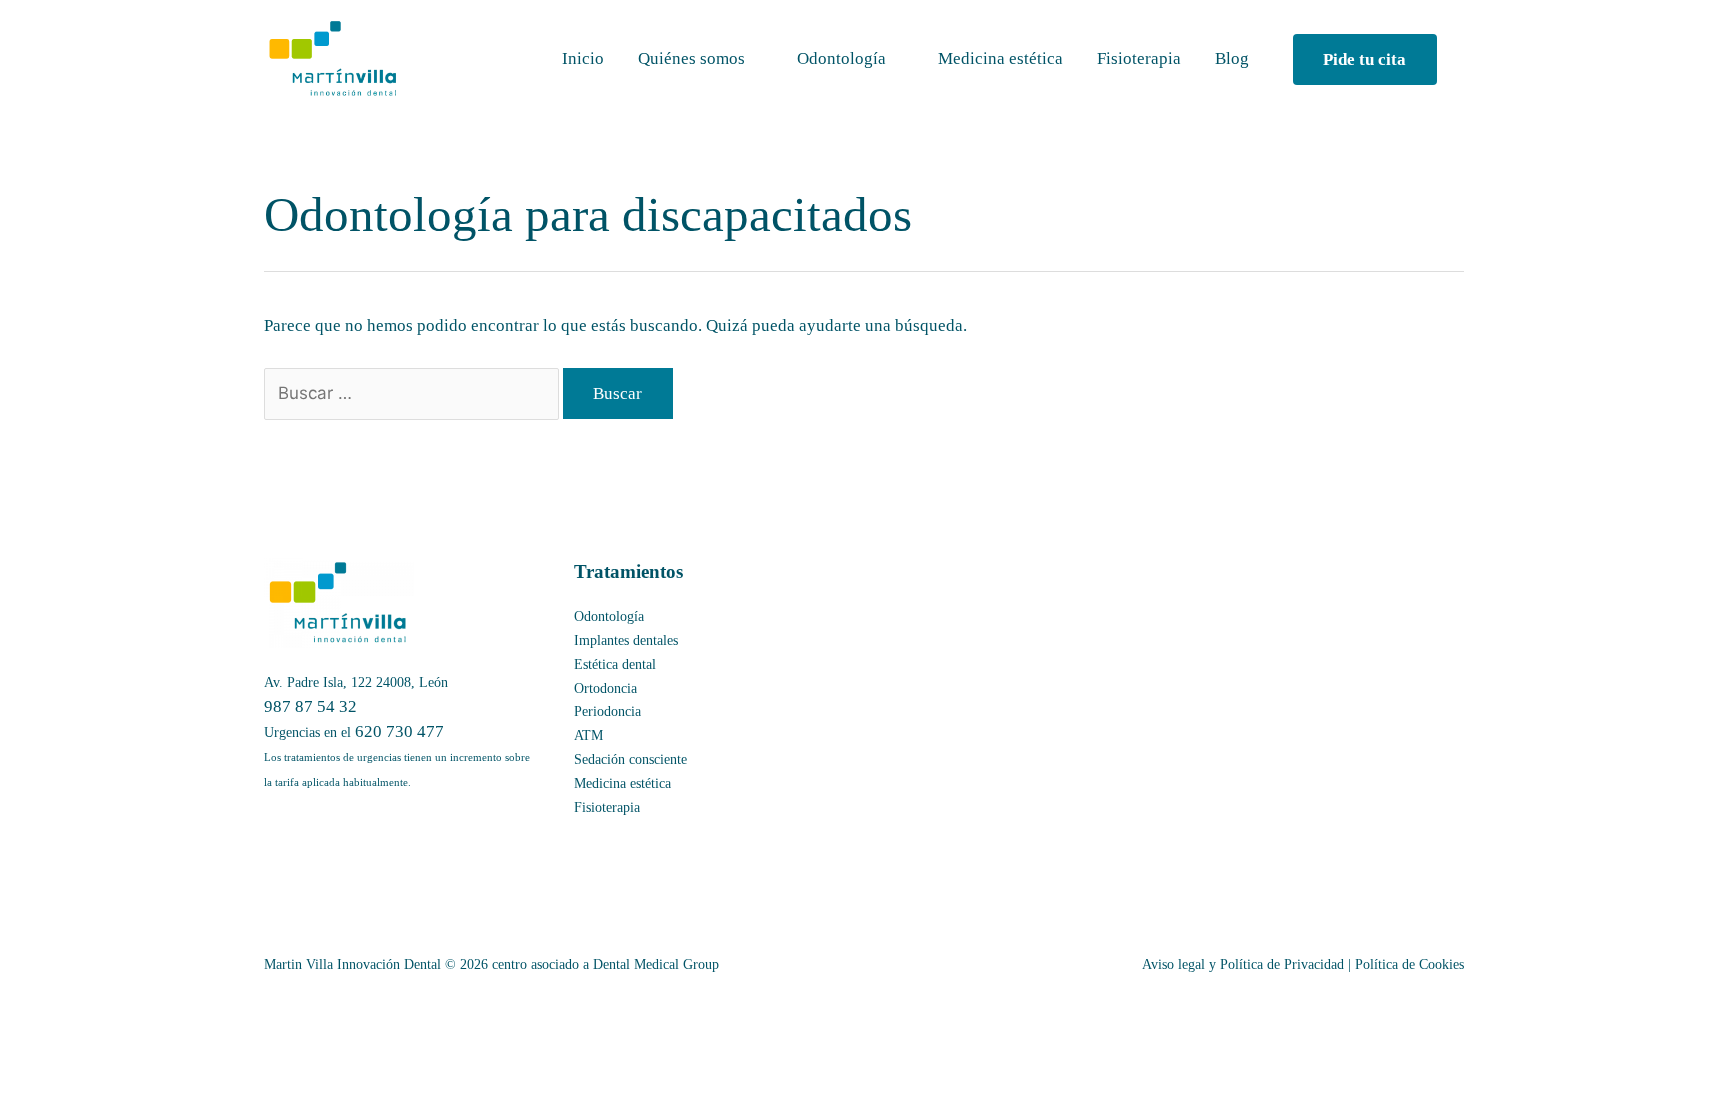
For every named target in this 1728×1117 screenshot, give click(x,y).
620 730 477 (399, 731)
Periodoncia (607, 711)
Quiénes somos (691, 58)
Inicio (583, 58)
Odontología (841, 58)
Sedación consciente (630, 759)
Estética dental (615, 664)
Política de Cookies (1409, 964)
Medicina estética (1000, 58)
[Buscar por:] (413, 393)
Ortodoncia (605, 688)
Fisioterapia (1139, 58)
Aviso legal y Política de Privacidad (1243, 964)
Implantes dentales (626, 640)
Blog (1232, 58)
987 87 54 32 (310, 706)
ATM (588, 735)
